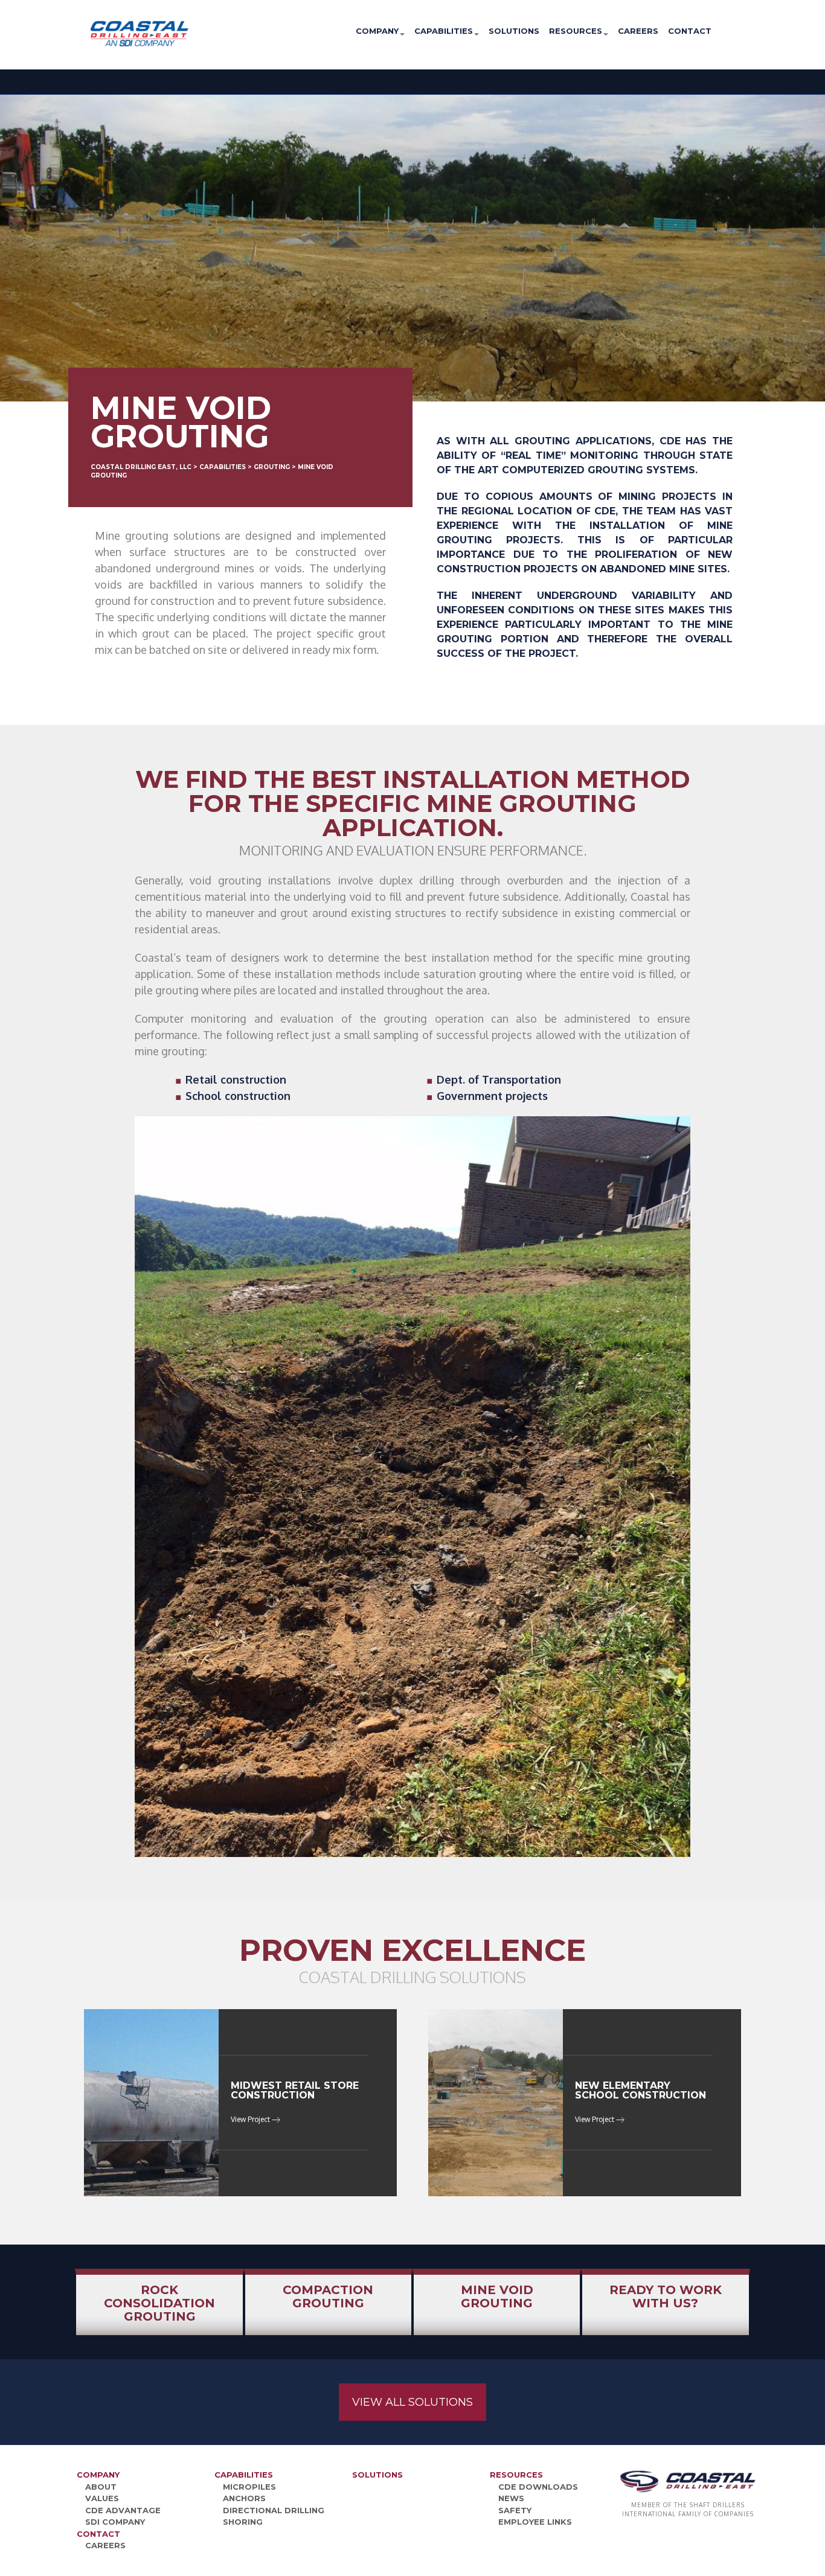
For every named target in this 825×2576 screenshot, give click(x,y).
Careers (638, 31)
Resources (576, 31)
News (511, 2498)
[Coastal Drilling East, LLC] (100, 33)
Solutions (514, 31)
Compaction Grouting (328, 2296)
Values (102, 2498)
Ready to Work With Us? (666, 2296)
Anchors (244, 2498)
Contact (690, 31)
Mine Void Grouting (497, 2296)
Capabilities (444, 31)
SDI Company (115, 2522)
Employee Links (535, 2522)
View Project (251, 2119)
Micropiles (249, 2487)
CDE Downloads (538, 2487)
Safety (515, 2510)
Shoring (243, 2522)
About (101, 2487)
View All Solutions (412, 2402)
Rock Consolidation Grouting (159, 2303)
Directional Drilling (274, 2510)
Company (377, 31)
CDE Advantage (123, 2510)
